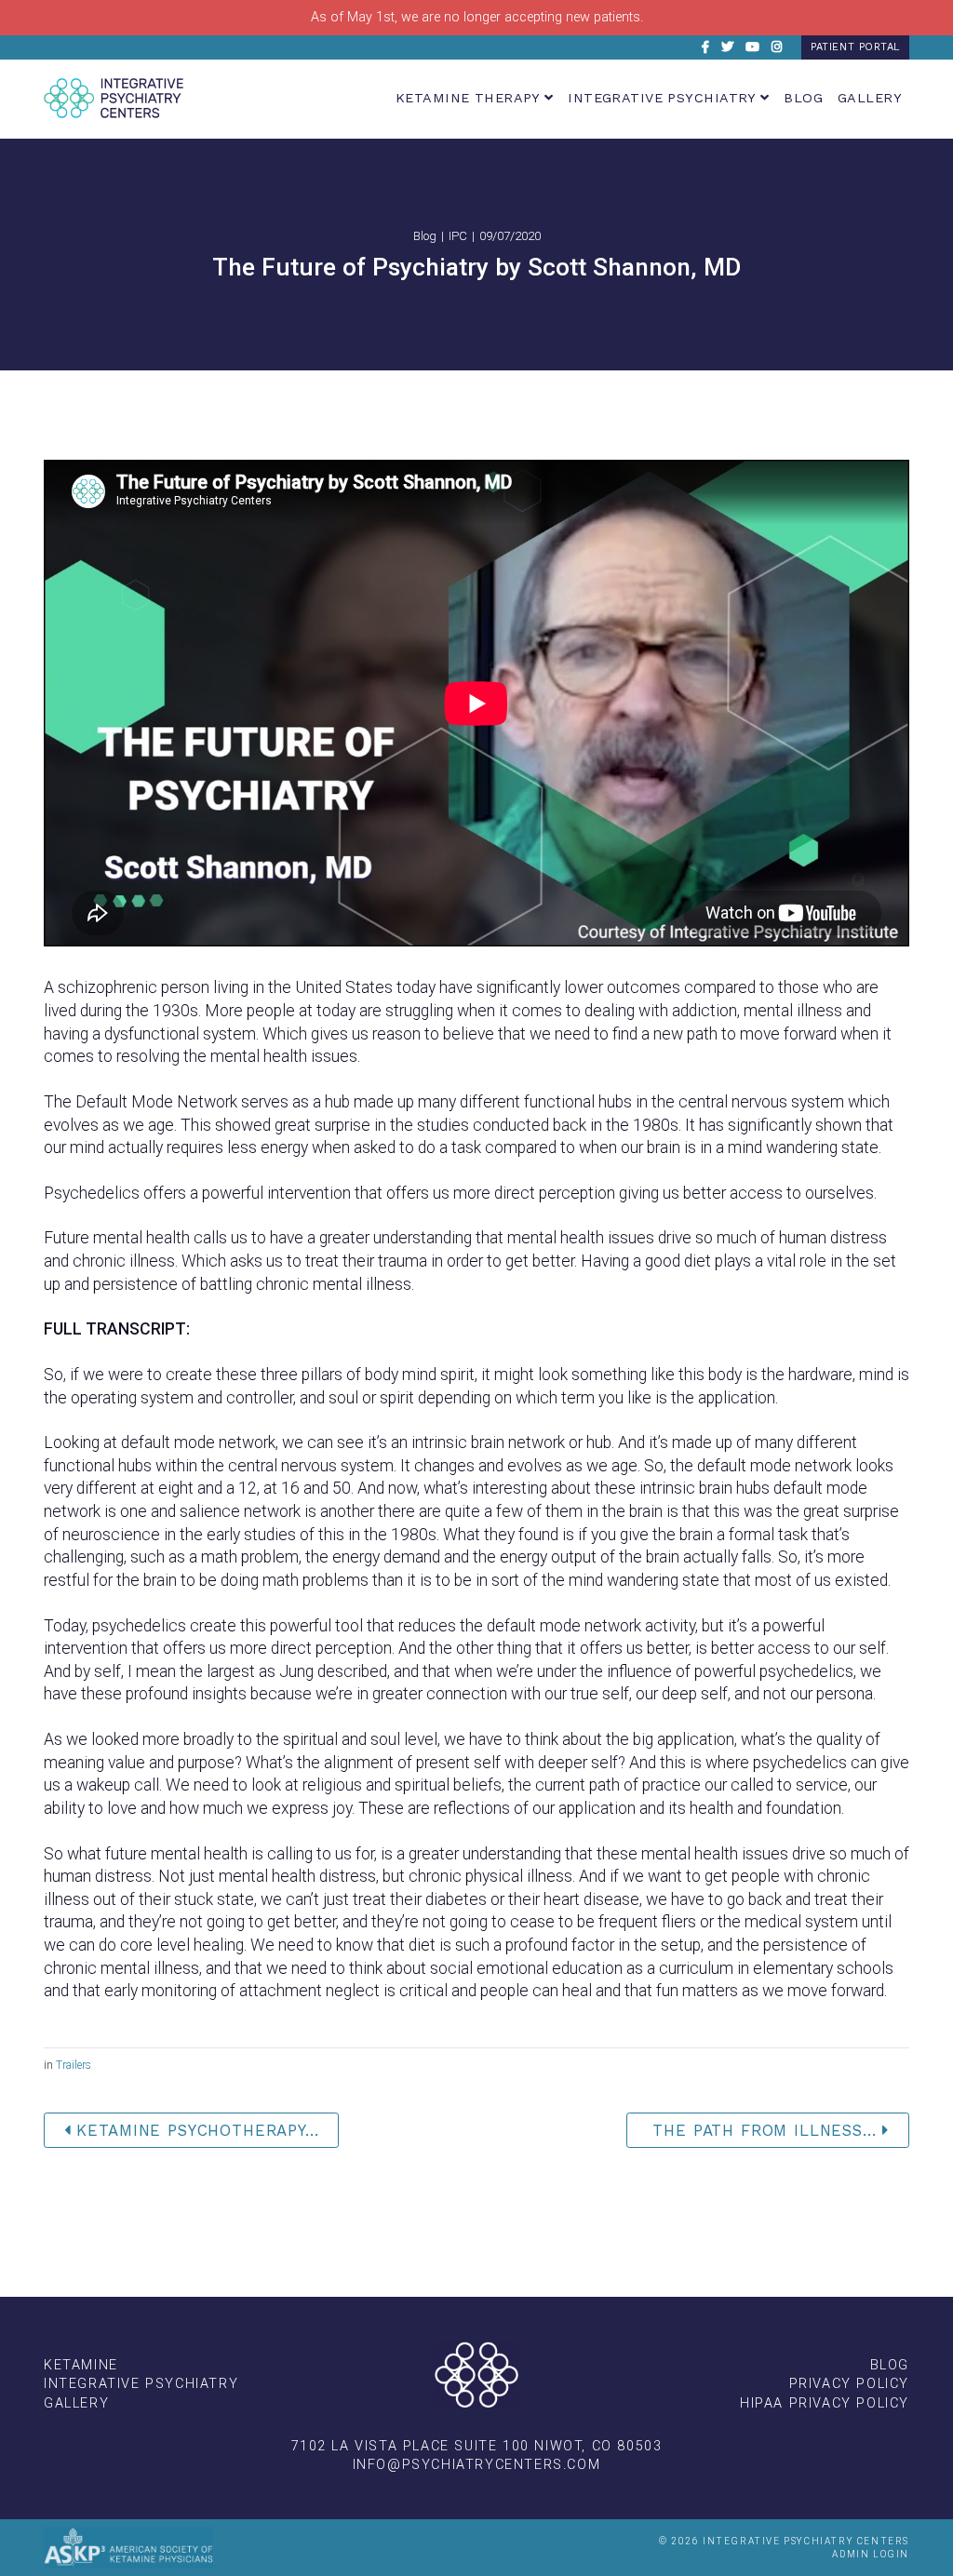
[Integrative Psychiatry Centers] (114, 98)
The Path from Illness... (765, 2130)
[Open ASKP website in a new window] (128, 2548)
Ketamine (81, 2365)
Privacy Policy (849, 2384)
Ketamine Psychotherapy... (195, 2130)
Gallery (870, 98)
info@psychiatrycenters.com (477, 2465)
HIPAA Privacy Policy (825, 2403)
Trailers (74, 2065)
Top (79, 47)
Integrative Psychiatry (664, 98)
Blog (803, 98)
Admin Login (871, 2554)
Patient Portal (855, 47)
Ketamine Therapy (470, 98)
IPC (458, 236)
